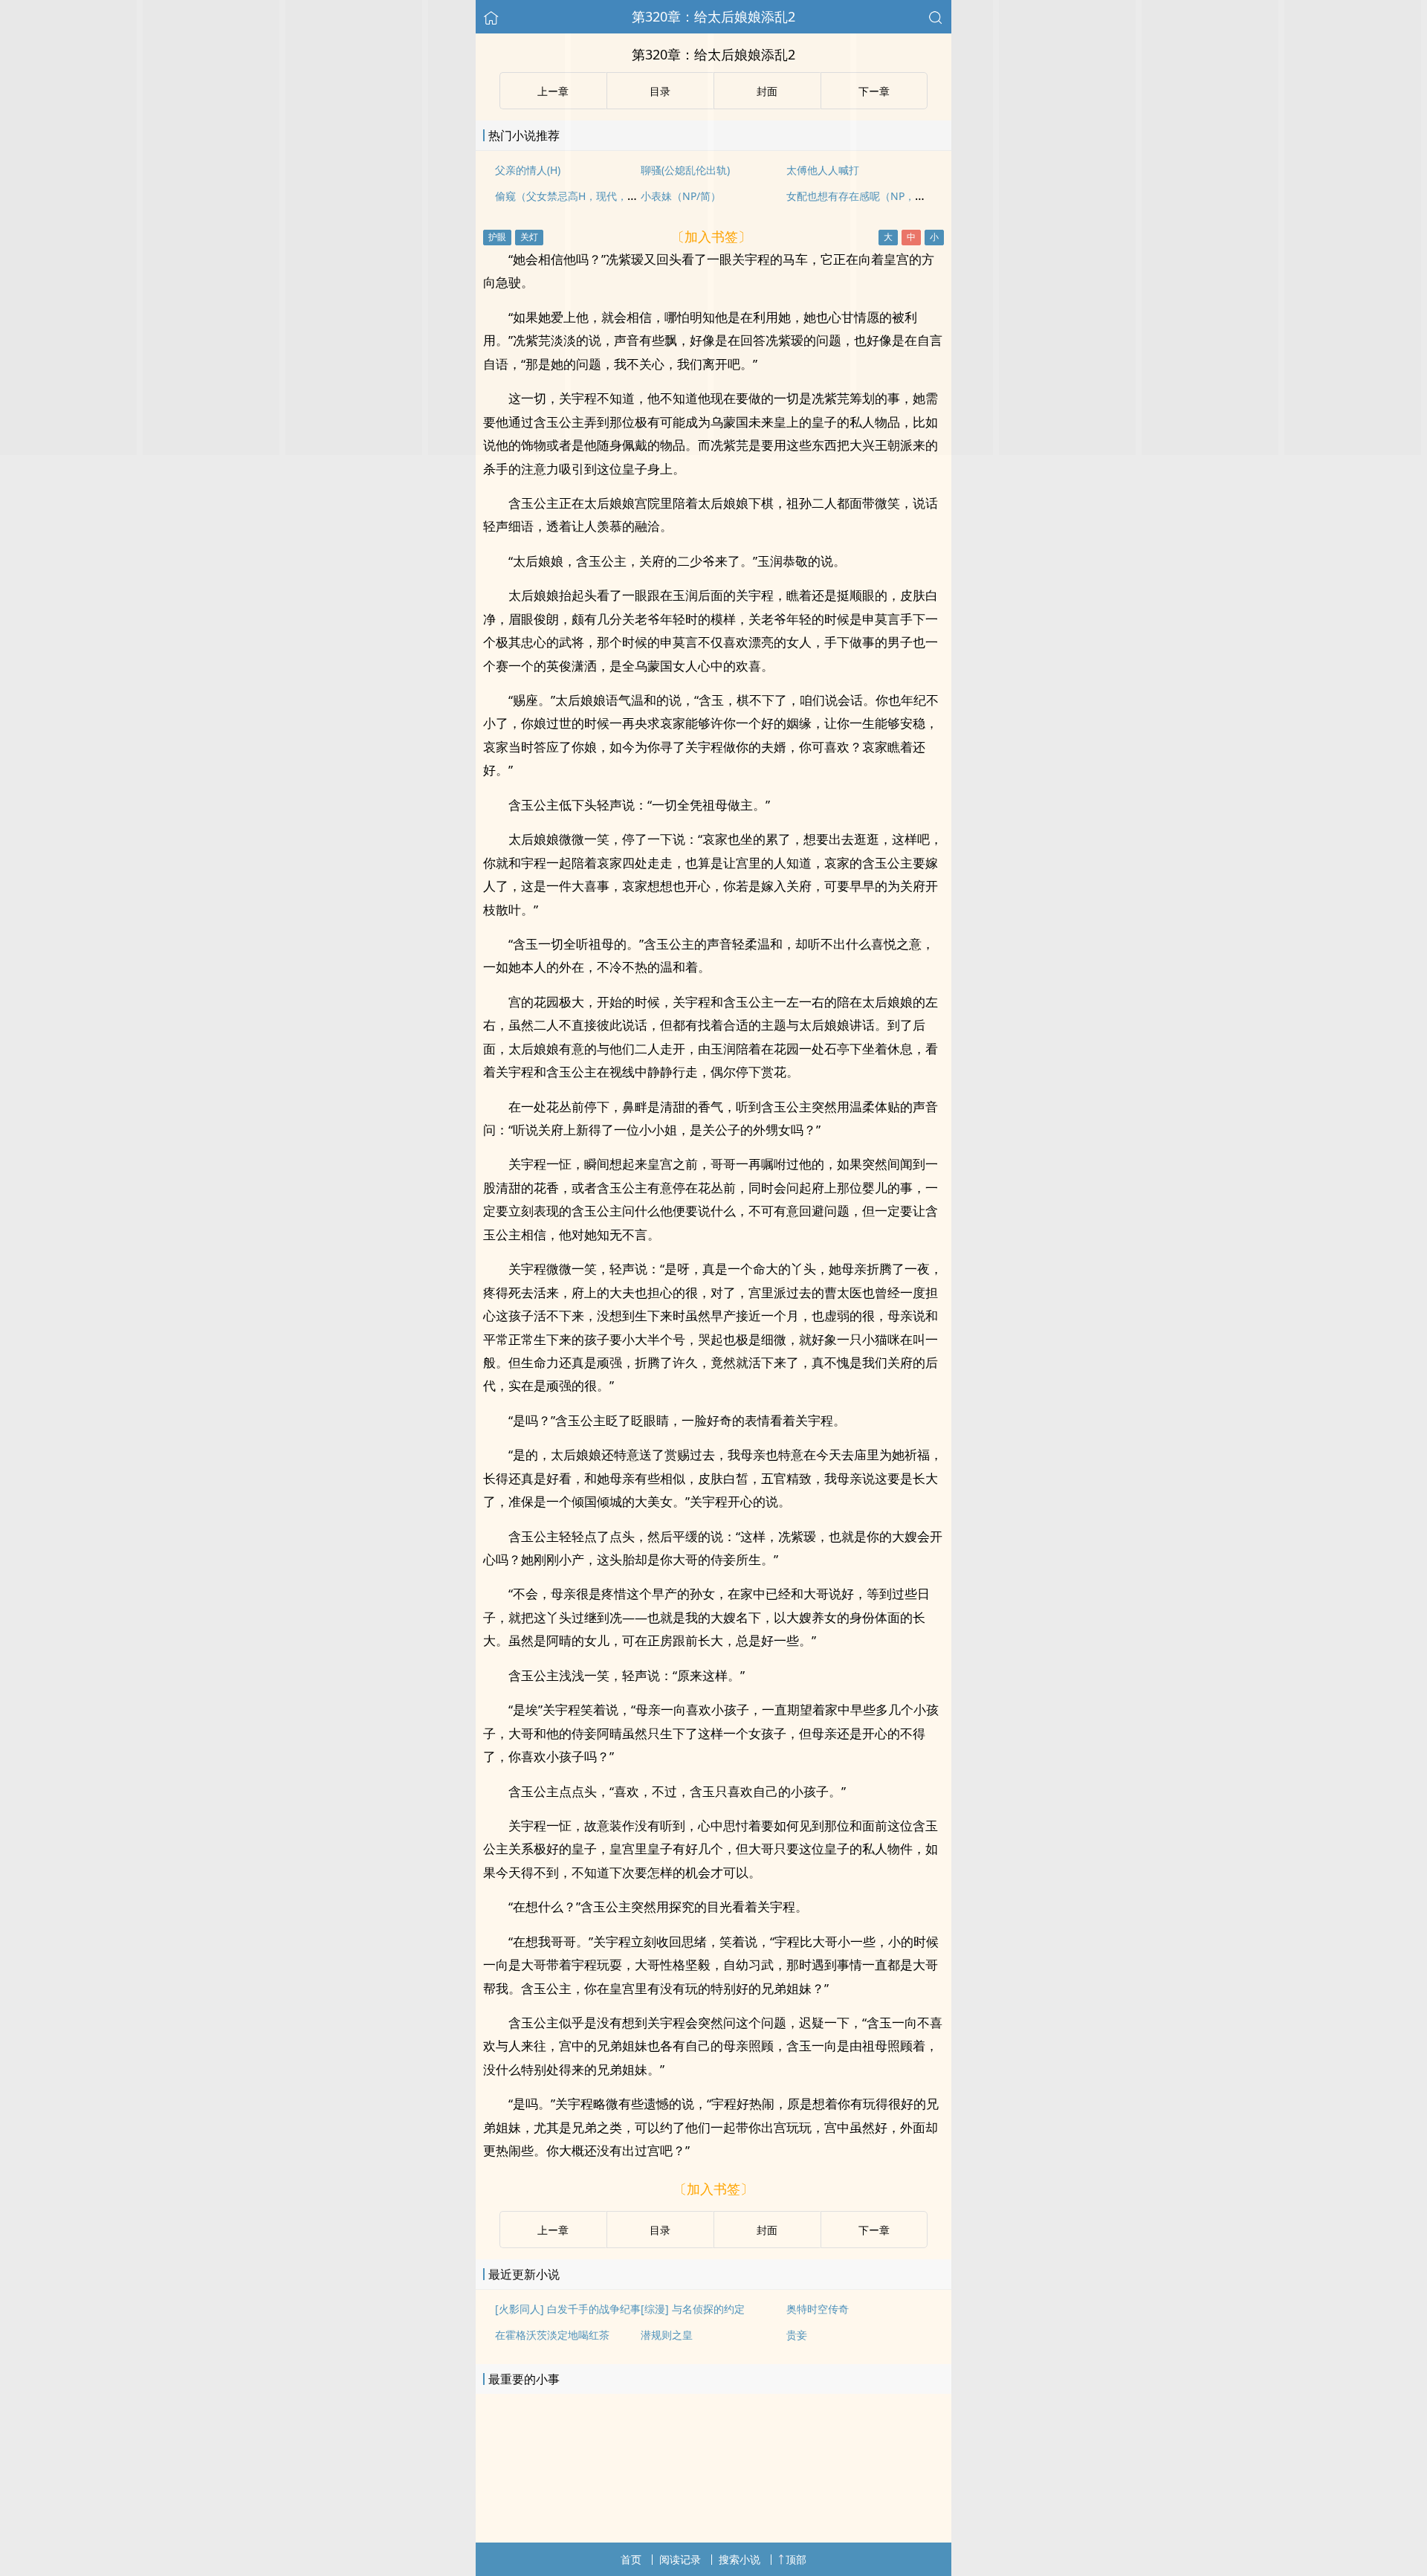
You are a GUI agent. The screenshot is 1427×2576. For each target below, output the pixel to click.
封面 (767, 2230)
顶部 (796, 2559)
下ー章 (874, 2230)
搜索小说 (740, 2559)
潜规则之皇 (667, 2335)
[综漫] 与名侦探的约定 (693, 2309)
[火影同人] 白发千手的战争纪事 (568, 2309)
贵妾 (797, 2335)
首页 (631, 2559)
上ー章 (553, 2230)
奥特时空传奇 (818, 2309)
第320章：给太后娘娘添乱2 (713, 16)
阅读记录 (680, 2559)
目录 (660, 2230)
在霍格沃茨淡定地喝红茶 (552, 2335)
